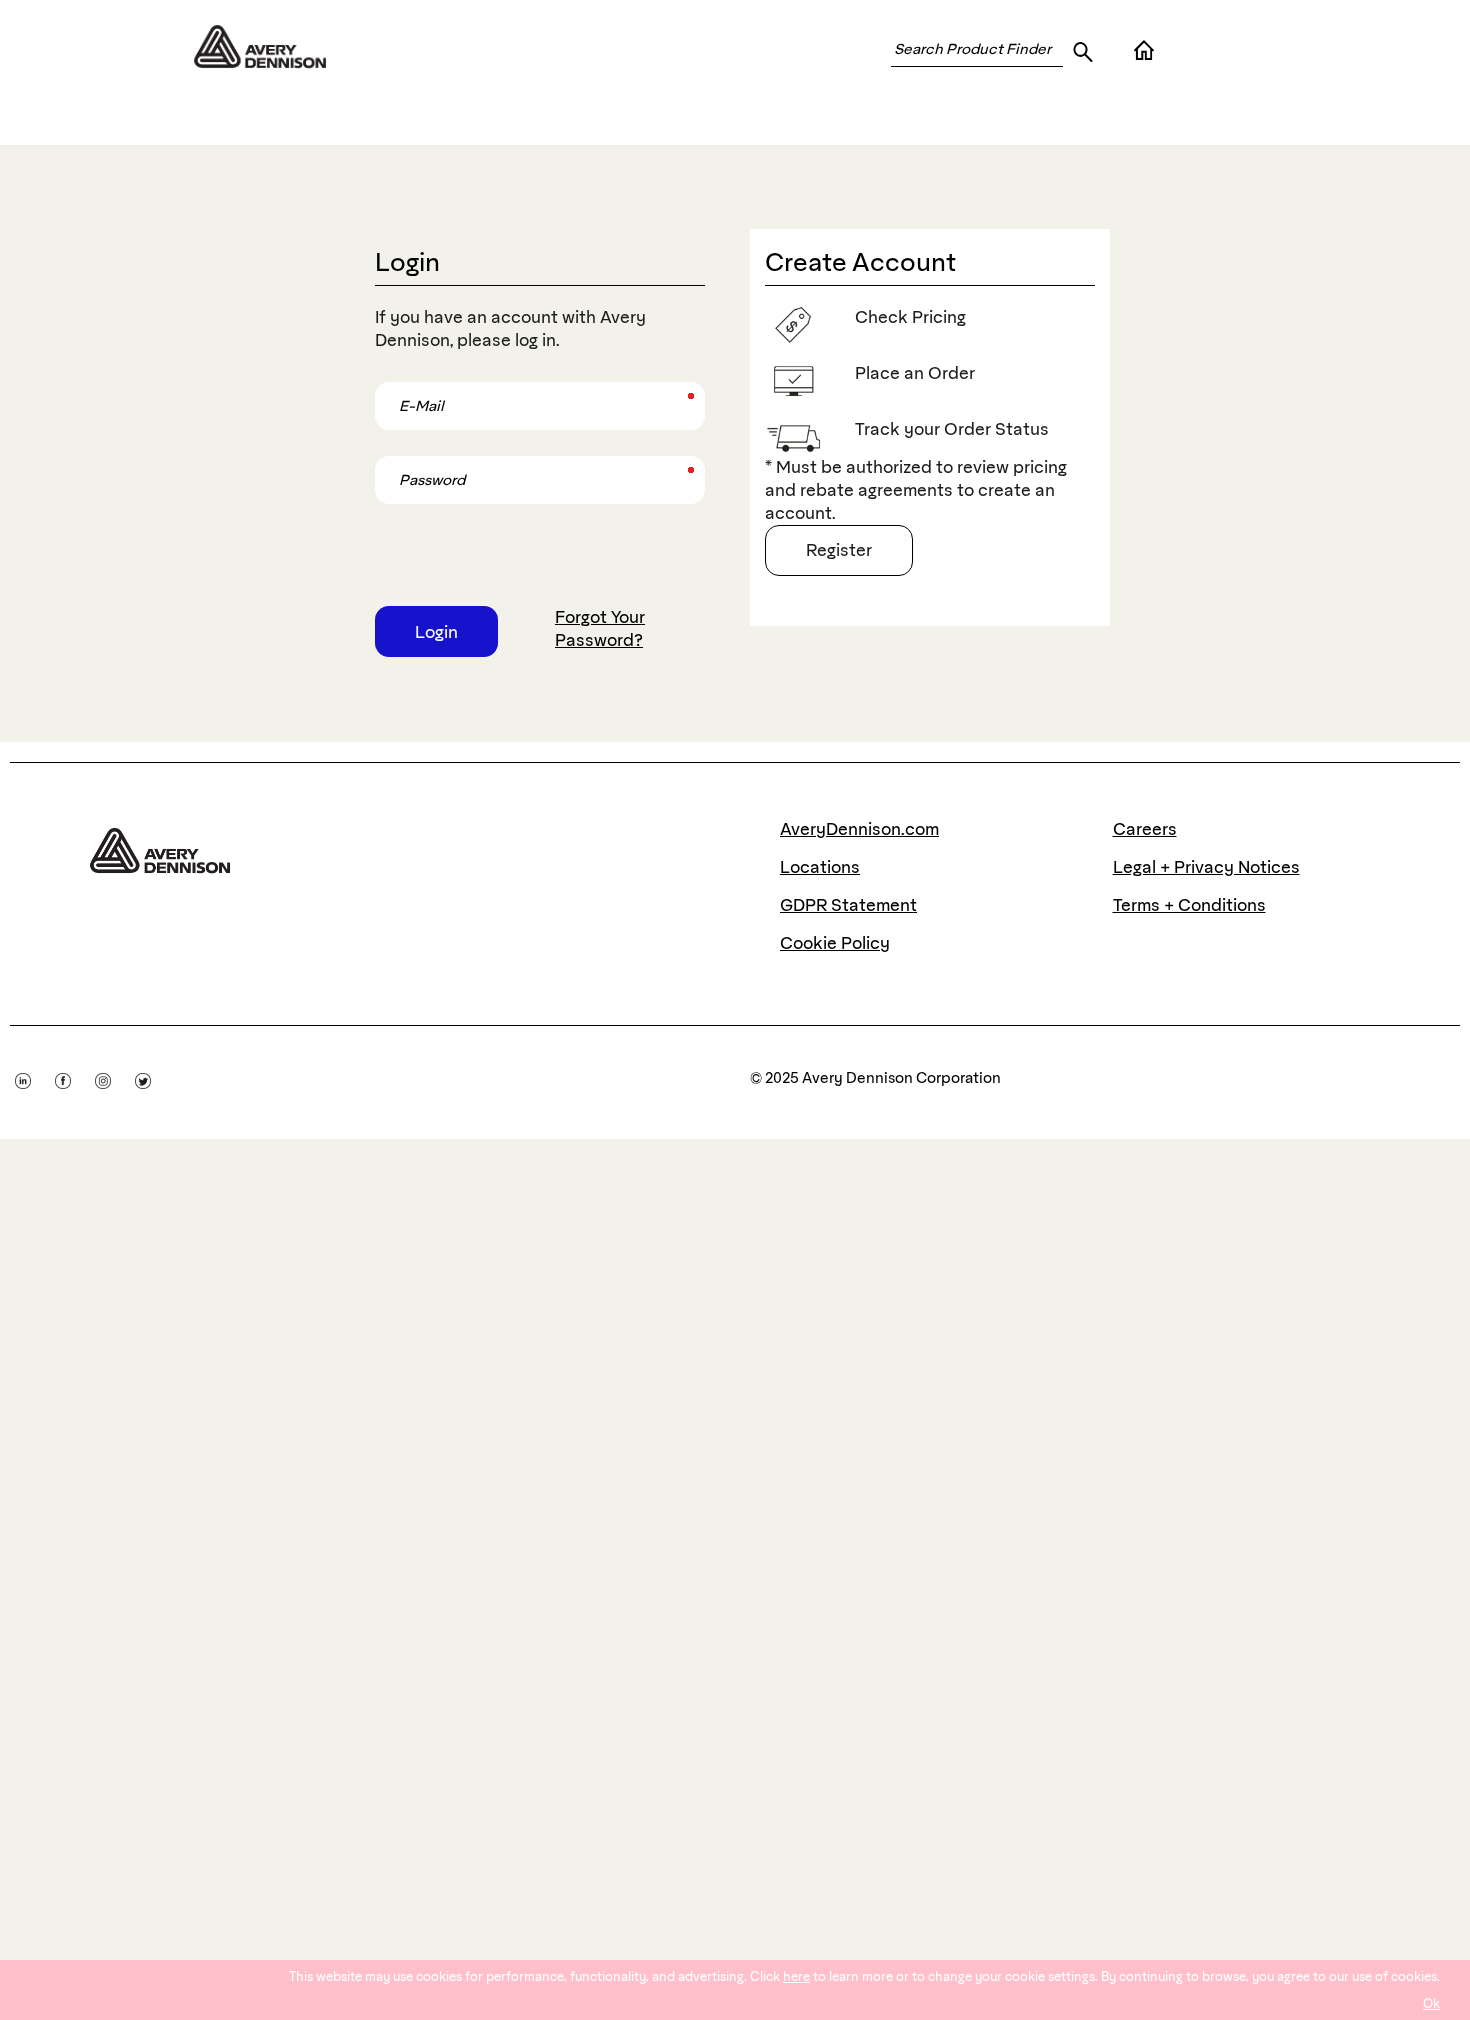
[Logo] (160, 846)
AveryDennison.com (859, 829)
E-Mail (395, 388)
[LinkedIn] (35, 1077)
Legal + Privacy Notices (1206, 867)
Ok (1431, 2003)
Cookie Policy (835, 943)
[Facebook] (75, 1077)
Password (405, 462)
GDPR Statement (848, 905)
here (796, 1976)
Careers (1145, 829)
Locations (820, 867)
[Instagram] (115, 1077)
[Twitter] (153, 1077)
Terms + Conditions (1189, 905)
